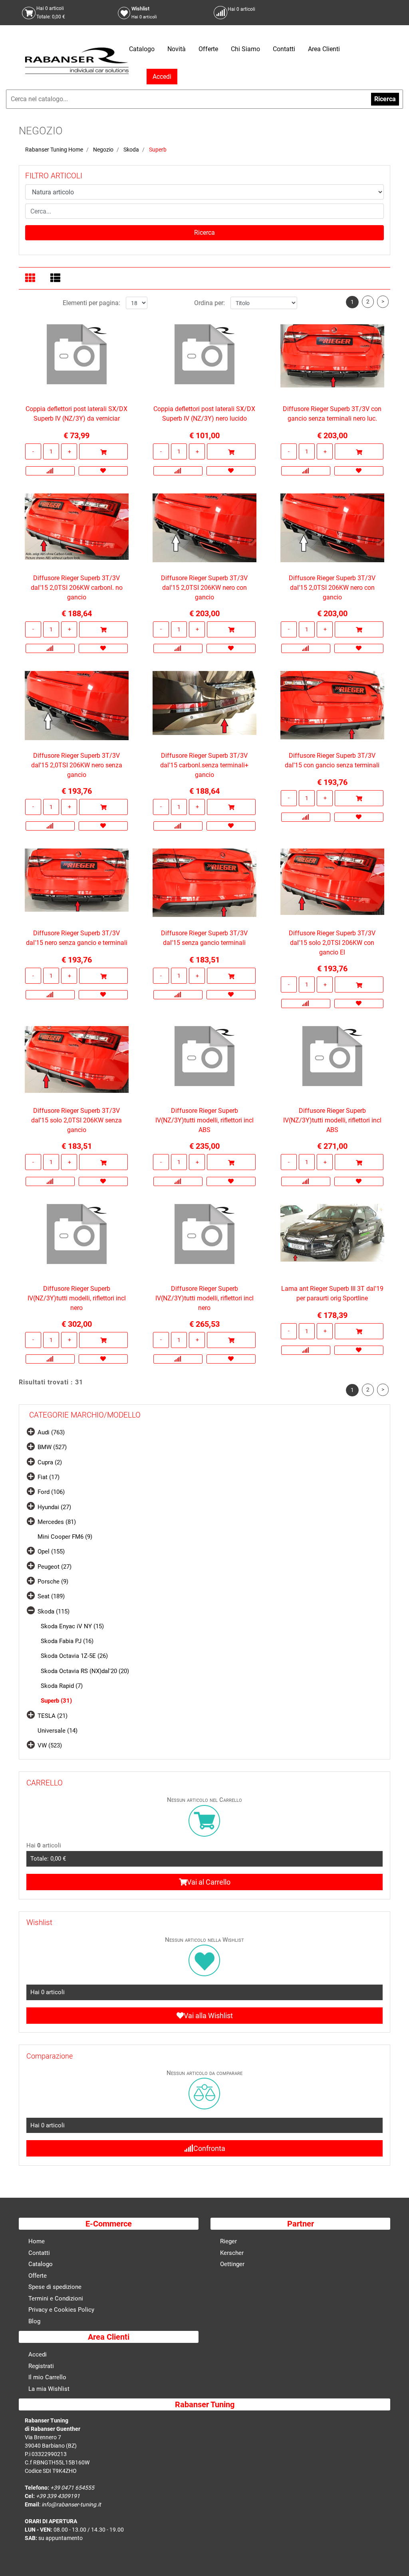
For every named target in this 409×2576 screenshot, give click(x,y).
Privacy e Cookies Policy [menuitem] (61, 2310)
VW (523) (50, 1745)
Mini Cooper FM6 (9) (65, 1537)
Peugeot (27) (55, 1567)
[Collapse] (31, 1610)
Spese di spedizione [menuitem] (55, 2287)
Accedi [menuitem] (38, 2354)
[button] (204, 233)
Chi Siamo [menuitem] (245, 49)
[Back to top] (393, 2558)
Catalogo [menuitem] (142, 49)
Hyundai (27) (54, 1507)
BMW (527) (52, 1447)
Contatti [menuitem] (284, 49)
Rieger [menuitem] (228, 2241)
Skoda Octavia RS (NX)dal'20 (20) (85, 1671)
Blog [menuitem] (34, 2321)
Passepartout (222, 2569)
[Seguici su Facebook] (317, 13)
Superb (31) (56, 1701)
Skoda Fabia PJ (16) (67, 1641)
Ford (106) (51, 1492)
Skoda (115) (54, 1611)
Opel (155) (51, 1552)
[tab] (31, 279)
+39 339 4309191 (58, 2496)
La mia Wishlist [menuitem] (49, 2389)
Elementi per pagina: (91, 303)
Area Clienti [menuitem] (324, 49)
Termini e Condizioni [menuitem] (56, 2298)
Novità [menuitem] (177, 49)
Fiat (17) (49, 1477)
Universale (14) (58, 1731)
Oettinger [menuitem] (232, 2264)
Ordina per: (209, 303)
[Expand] (31, 1431)
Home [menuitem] (37, 2241)
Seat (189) (51, 1596)
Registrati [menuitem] (41, 2366)
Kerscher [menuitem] (232, 2253)
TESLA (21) (53, 1716)
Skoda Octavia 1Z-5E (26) (74, 1656)
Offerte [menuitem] (208, 49)
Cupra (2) (50, 1462)
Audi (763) (51, 1432)
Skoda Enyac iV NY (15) (72, 1626)
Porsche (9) (53, 1582)
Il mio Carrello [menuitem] (47, 2377)
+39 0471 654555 (72, 2488)
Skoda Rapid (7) (62, 1686)
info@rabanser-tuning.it (71, 2504)
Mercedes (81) (57, 1522)
